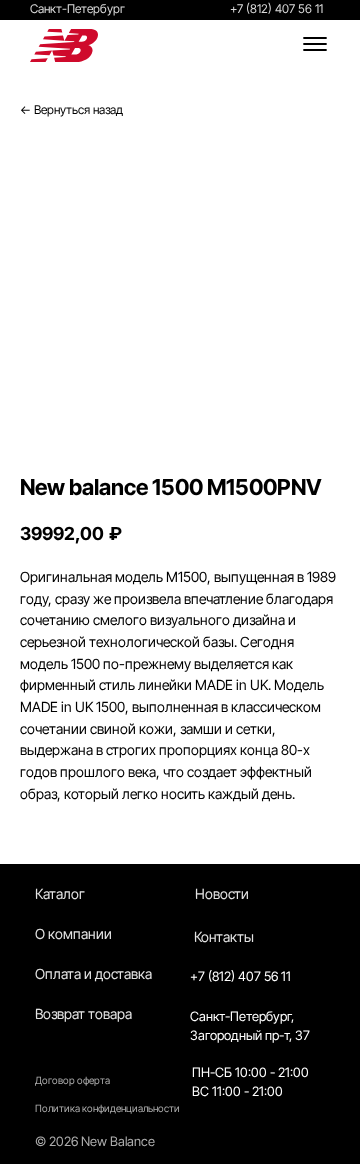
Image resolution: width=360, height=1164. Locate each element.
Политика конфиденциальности (107, 1108)
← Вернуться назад (71, 109)
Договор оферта (72, 1080)
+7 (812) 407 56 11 (276, 8)
